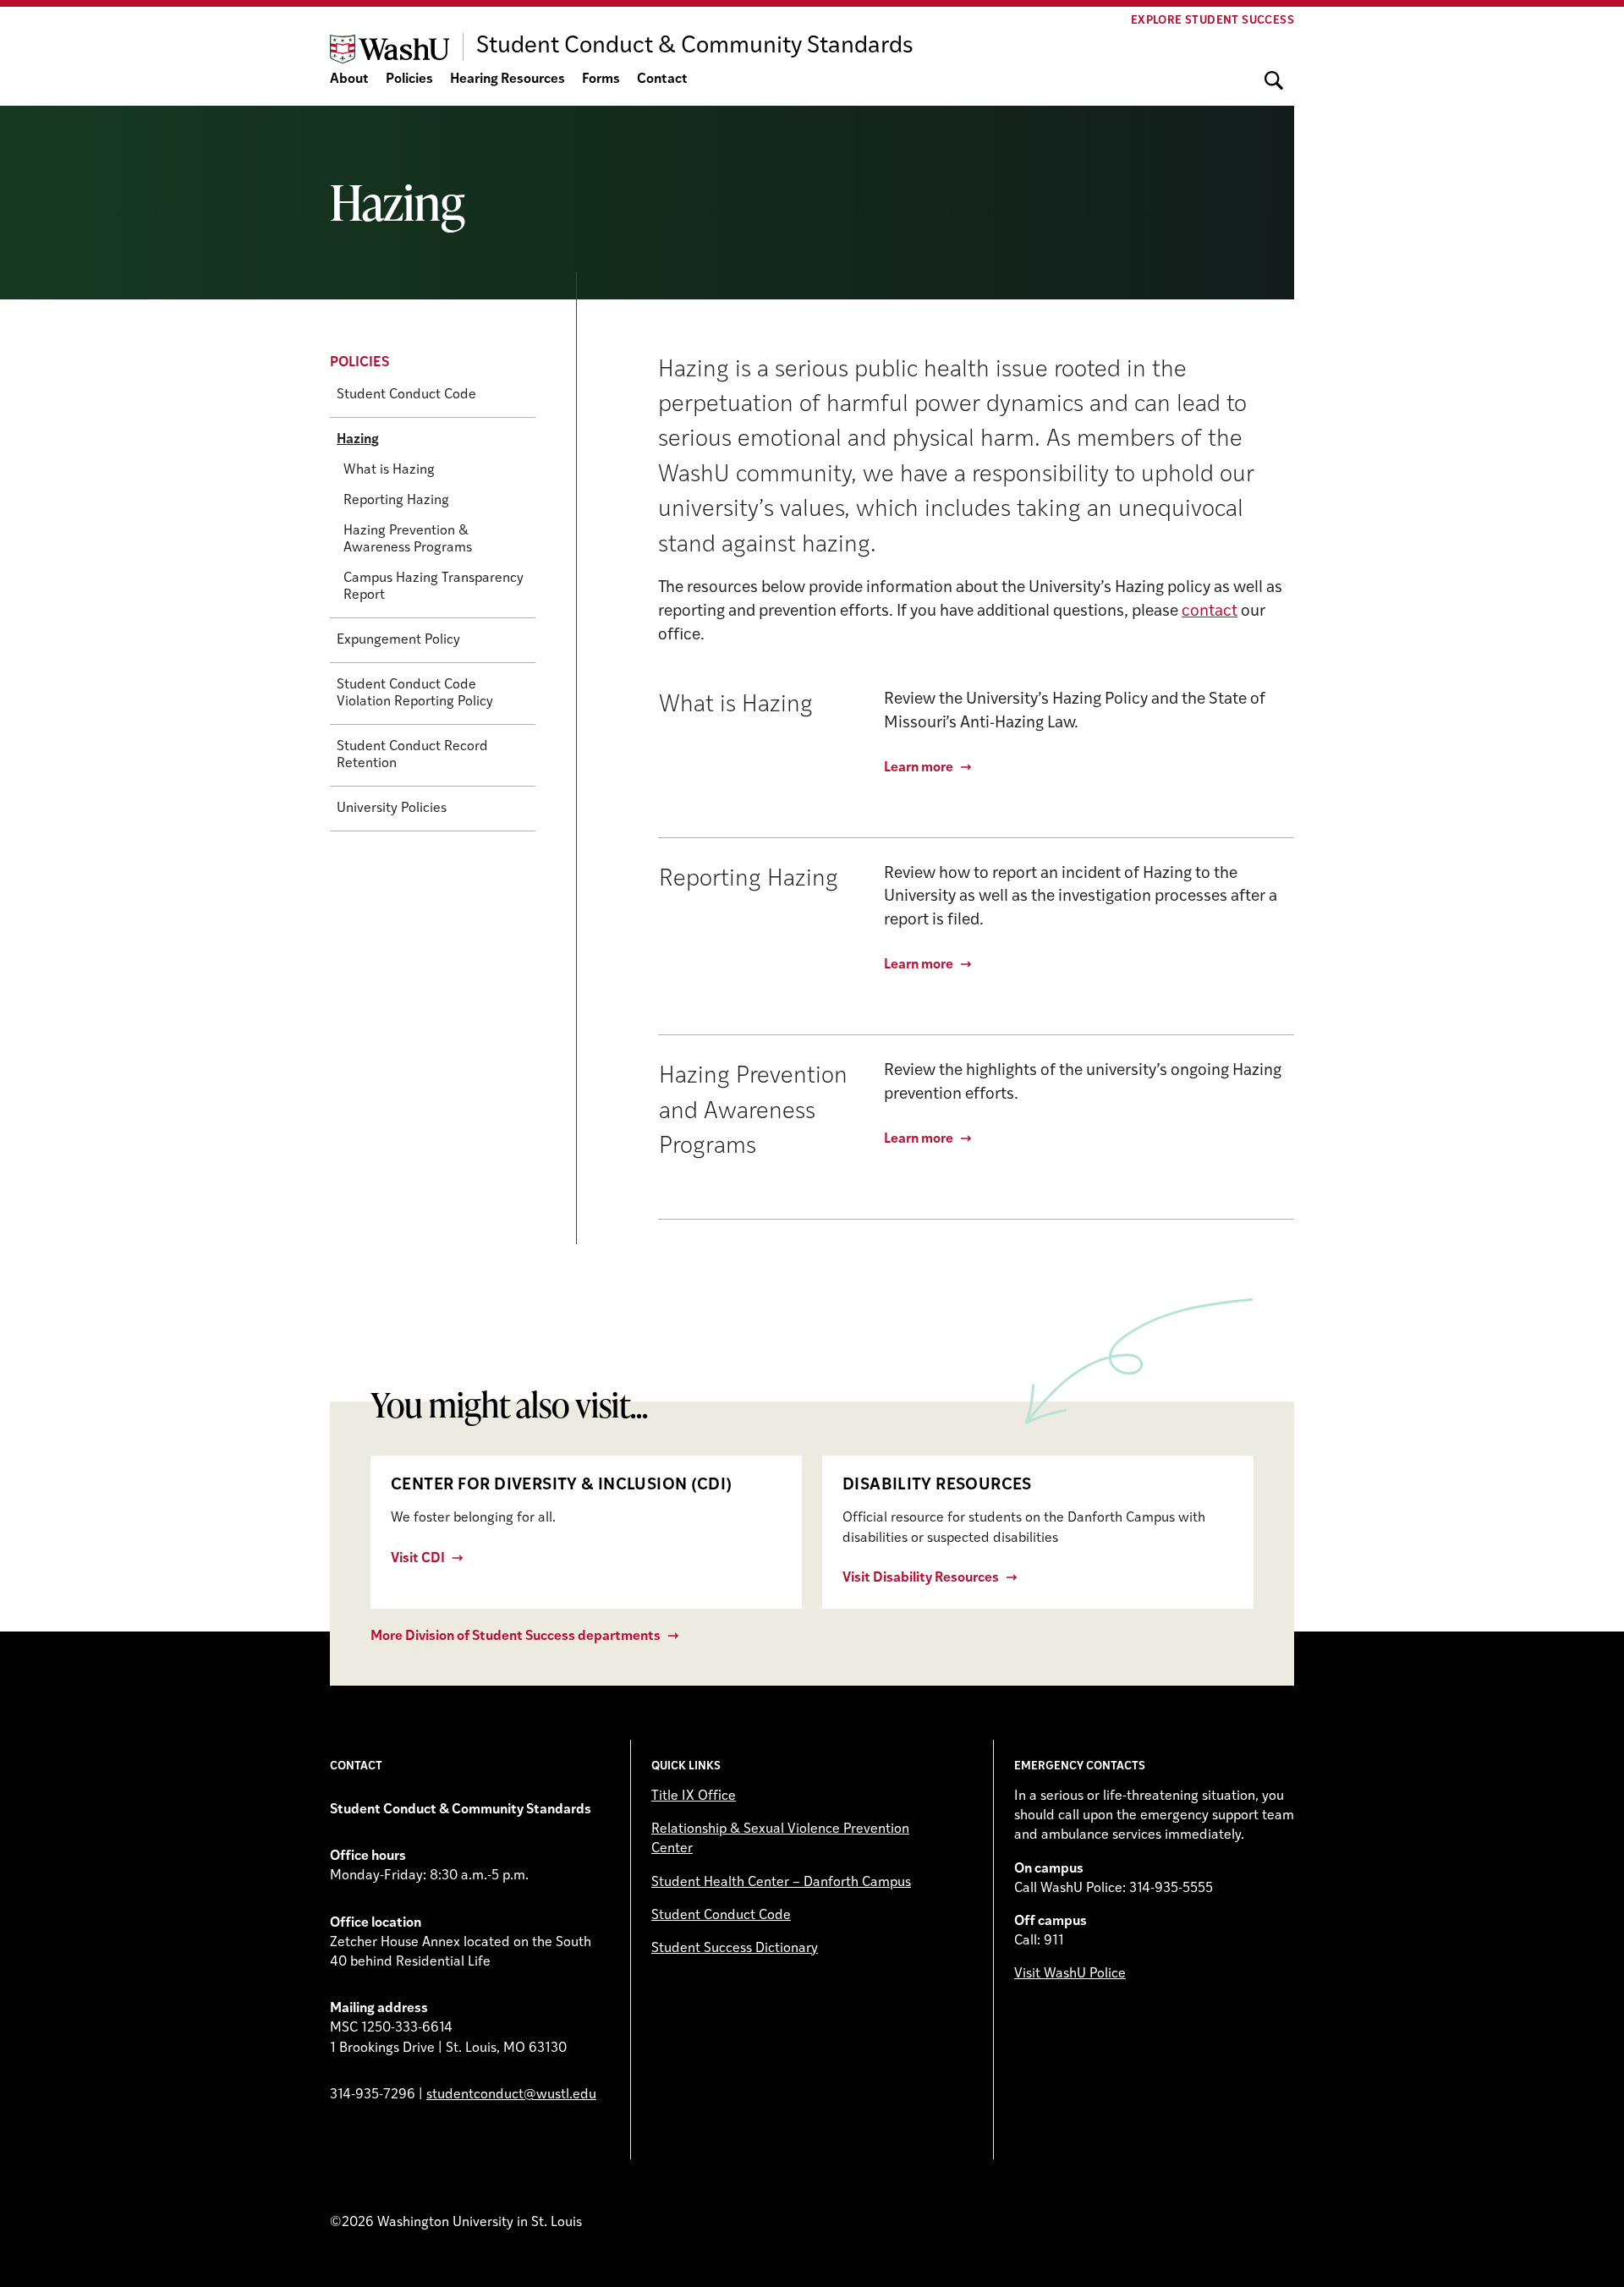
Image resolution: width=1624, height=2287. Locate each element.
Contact (662, 80)
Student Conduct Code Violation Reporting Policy (415, 694)
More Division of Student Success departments (516, 1637)
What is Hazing (389, 470)
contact (1210, 612)
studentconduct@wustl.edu (511, 2095)
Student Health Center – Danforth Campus (781, 1883)
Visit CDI (418, 1559)
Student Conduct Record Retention (412, 755)
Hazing (358, 440)
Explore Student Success (1213, 21)
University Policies (392, 809)
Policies (409, 80)
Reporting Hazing (396, 501)
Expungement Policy (398, 640)
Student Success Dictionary (735, 1949)
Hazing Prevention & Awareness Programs (408, 540)
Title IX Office (694, 1796)
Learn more (919, 768)
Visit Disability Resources (921, 1578)
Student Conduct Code (406, 395)
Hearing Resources (507, 80)
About (349, 80)
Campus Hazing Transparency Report (433, 587)
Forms (601, 80)
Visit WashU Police (1070, 1974)
